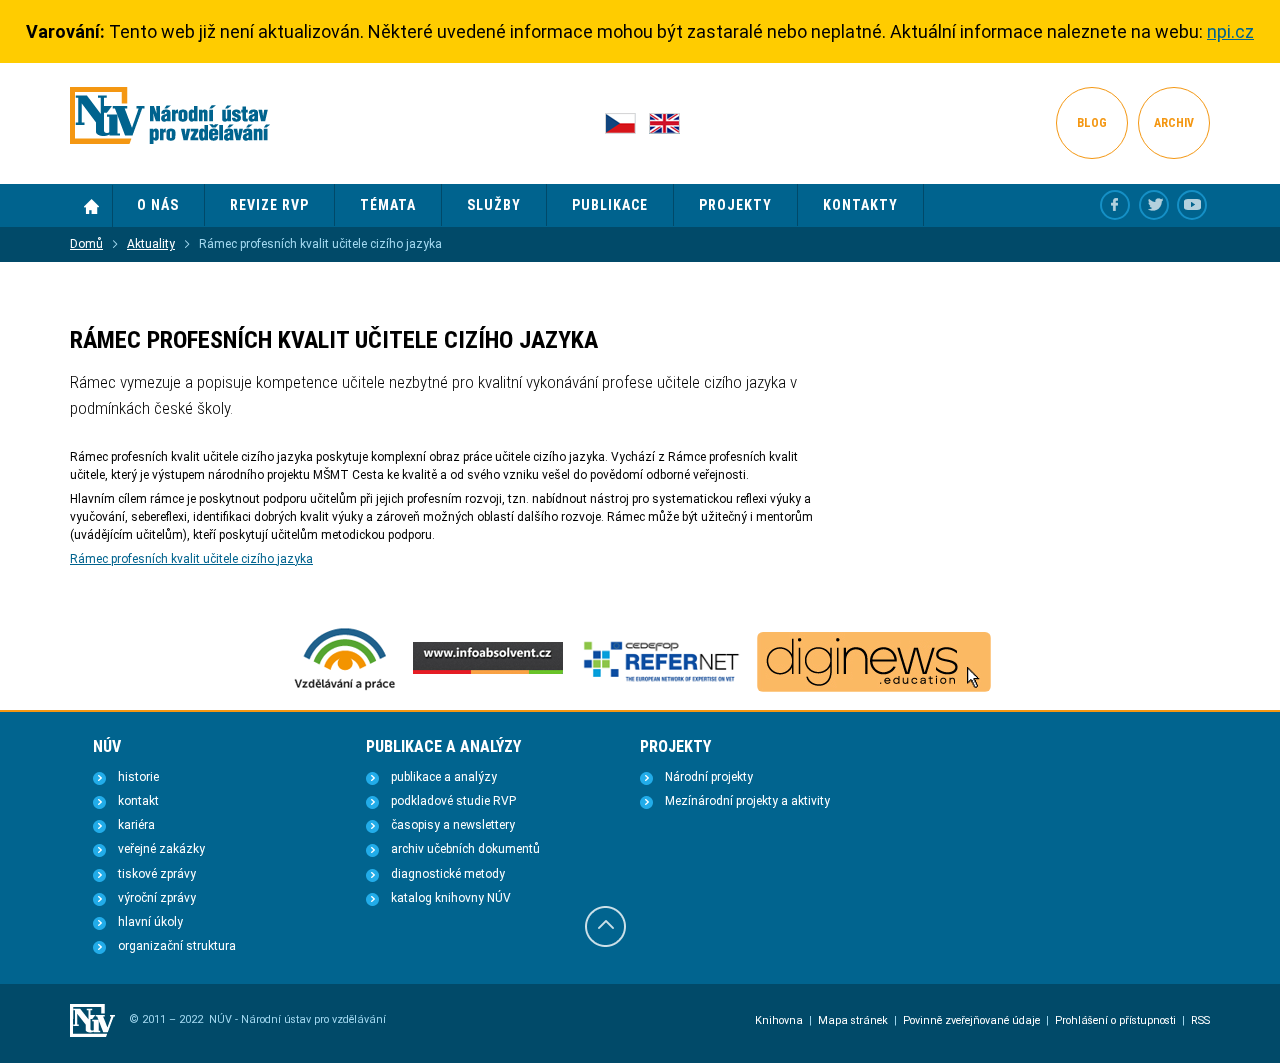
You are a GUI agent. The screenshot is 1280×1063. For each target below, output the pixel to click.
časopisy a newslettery (453, 825)
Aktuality (151, 244)
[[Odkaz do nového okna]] (1154, 205)
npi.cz (1230, 31)
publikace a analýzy (444, 777)
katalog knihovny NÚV (451, 898)
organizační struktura (177, 946)
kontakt (138, 801)
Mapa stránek (853, 1020)
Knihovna (779, 1020)
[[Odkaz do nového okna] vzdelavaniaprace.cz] (345, 688)
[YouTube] (1192, 205)
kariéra (136, 825)
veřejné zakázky (161, 849)
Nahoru (605, 926)
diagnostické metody (448, 874)
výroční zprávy (157, 898)
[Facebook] (1115, 205)
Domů (91, 206)
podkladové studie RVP (453, 801)
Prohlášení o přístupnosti (1115, 1020)
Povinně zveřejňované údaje (971, 1020)
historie (138, 777)
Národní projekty (709, 777)
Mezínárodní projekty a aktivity (747, 801)
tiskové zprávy (157, 874)
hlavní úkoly (150, 922)
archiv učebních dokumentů (465, 849)
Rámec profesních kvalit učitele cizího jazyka (191, 559)
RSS (1200, 1020)
